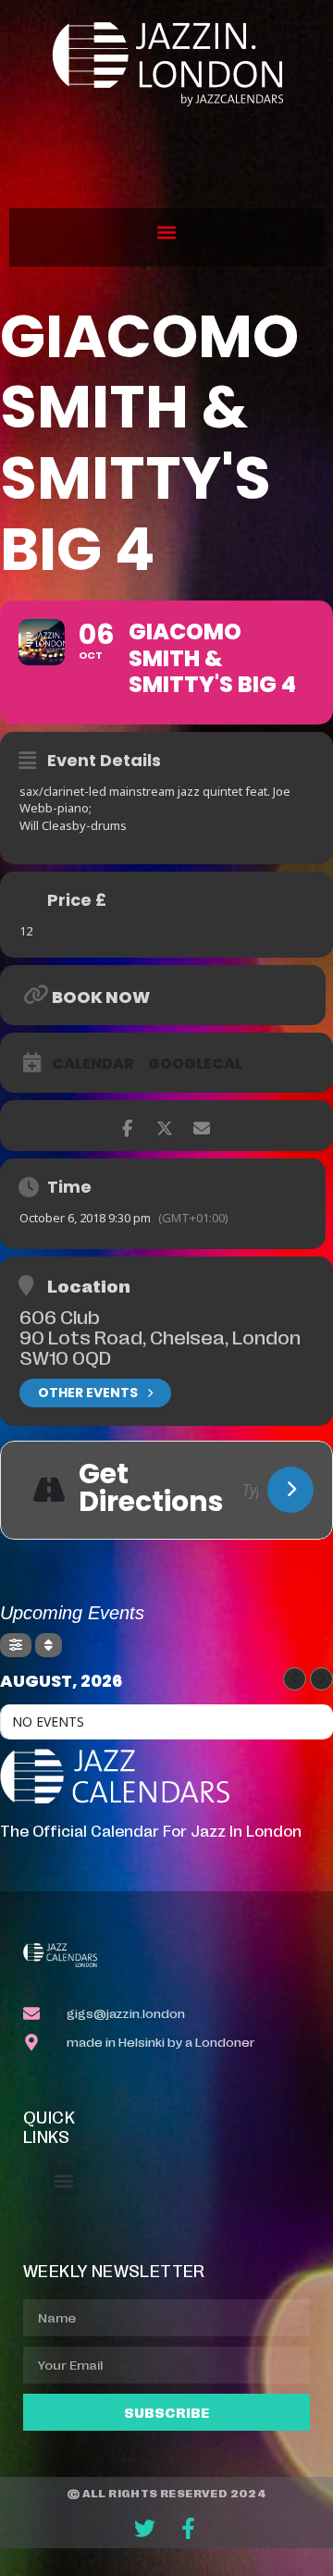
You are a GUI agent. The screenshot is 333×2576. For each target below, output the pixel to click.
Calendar (93, 1064)
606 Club (60, 1316)
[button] (167, 233)
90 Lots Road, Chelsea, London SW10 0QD (160, 1346)
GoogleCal (195, 1064)
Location (89, 1285)
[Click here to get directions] (290, 1490)
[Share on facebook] (127, 1126)
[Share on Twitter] (164, 1126)
